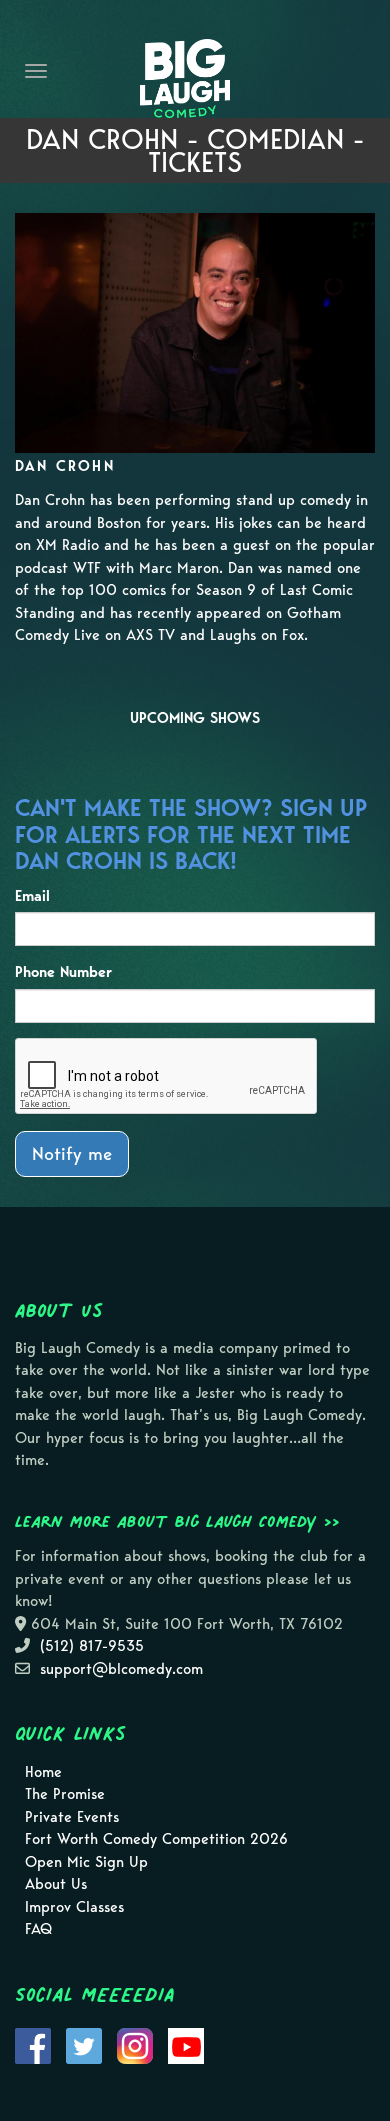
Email (32, 896)
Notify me (72, 1153)
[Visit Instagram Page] (135, 2044)
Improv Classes (74, 1907)
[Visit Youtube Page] (186, 2044)
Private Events (72, 1817)
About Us (56, 1884)
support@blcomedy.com (121, 1669)
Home (43, 1772)
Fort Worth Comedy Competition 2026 (156, 1839)
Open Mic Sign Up (86, 1862)
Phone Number (63, 972)
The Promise (65, 1794)
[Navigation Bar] (36, 71)
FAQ (38, 1929)
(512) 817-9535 (92, 1646)
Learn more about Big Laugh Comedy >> (177, 1521)
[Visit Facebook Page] (33, 2044)
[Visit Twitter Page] (84, 2044)
